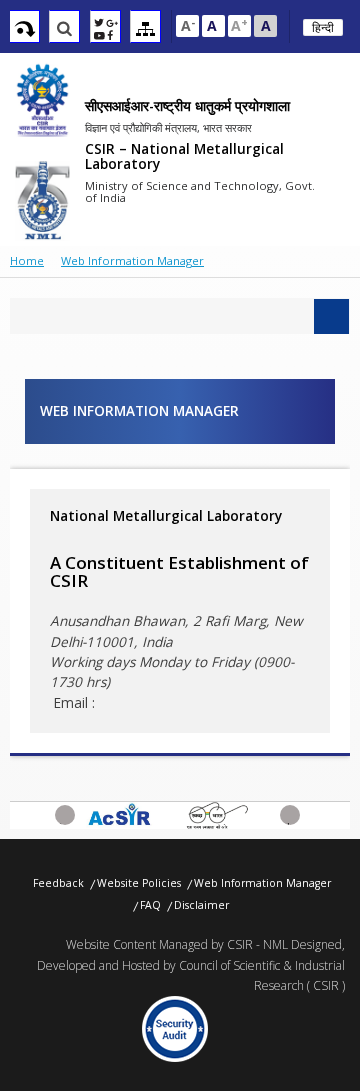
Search (64, 29)
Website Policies (139, 883)
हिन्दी (323, 27)
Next (290, 821)
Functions (105, 29)
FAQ (150, 905)
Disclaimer (201, 905)
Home (27, 260)
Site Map (145, 29)
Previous (65, 821)
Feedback (58, 883)
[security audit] (175, 1029)
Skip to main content (24, 29)
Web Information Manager (262, 883)
